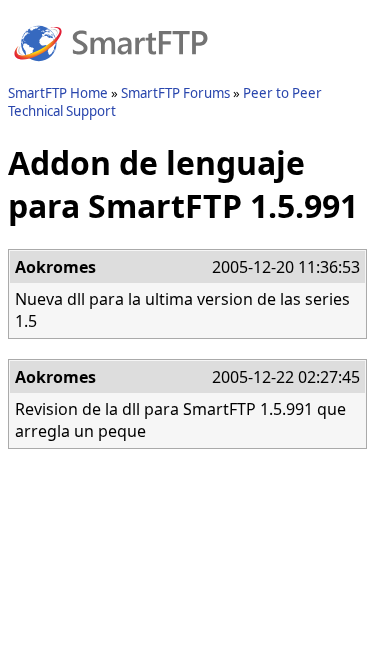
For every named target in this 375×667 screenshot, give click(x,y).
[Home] (111, 73)
